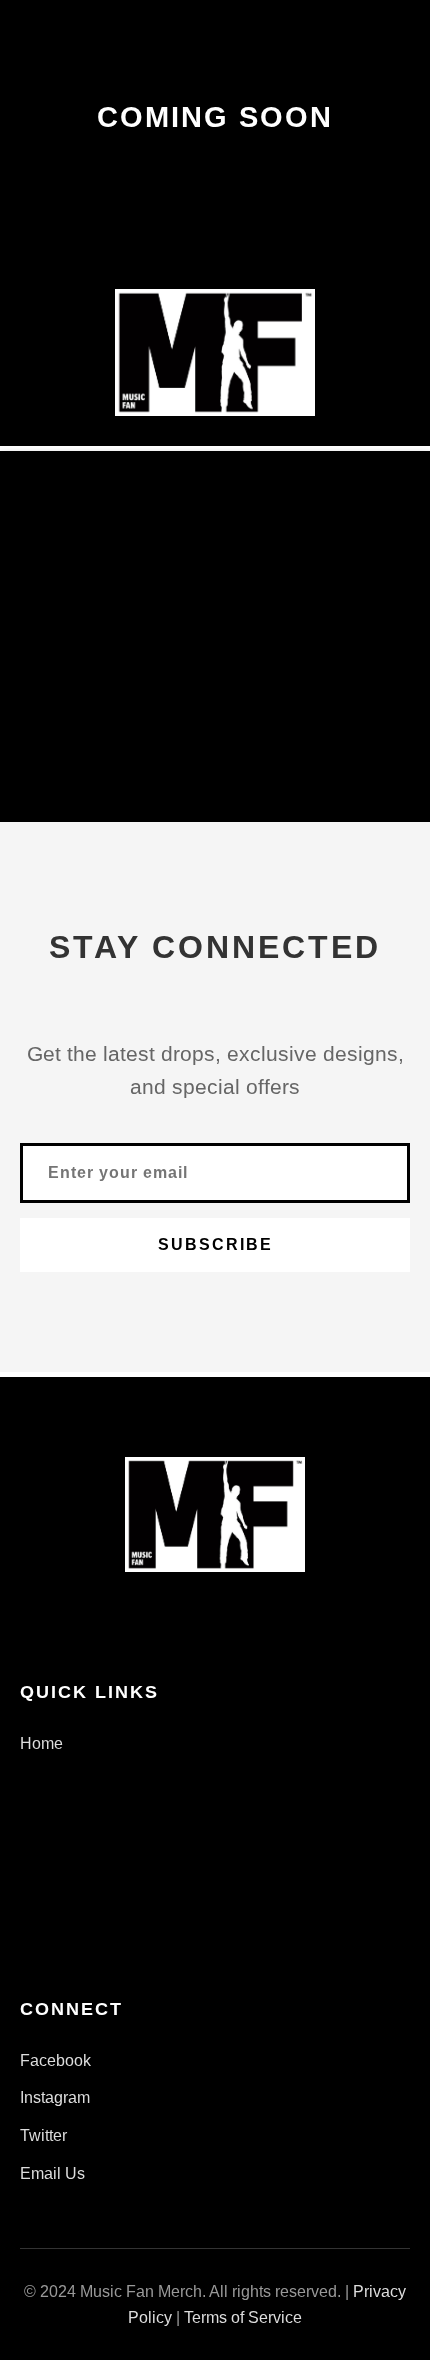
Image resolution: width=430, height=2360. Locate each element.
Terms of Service (243, 2317)
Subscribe (215, 1244)
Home (41, 1743)
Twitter (43, 2135)
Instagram (55, 2097)
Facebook (55, 2060)
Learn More (215, 690)
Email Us (52, 2173)
